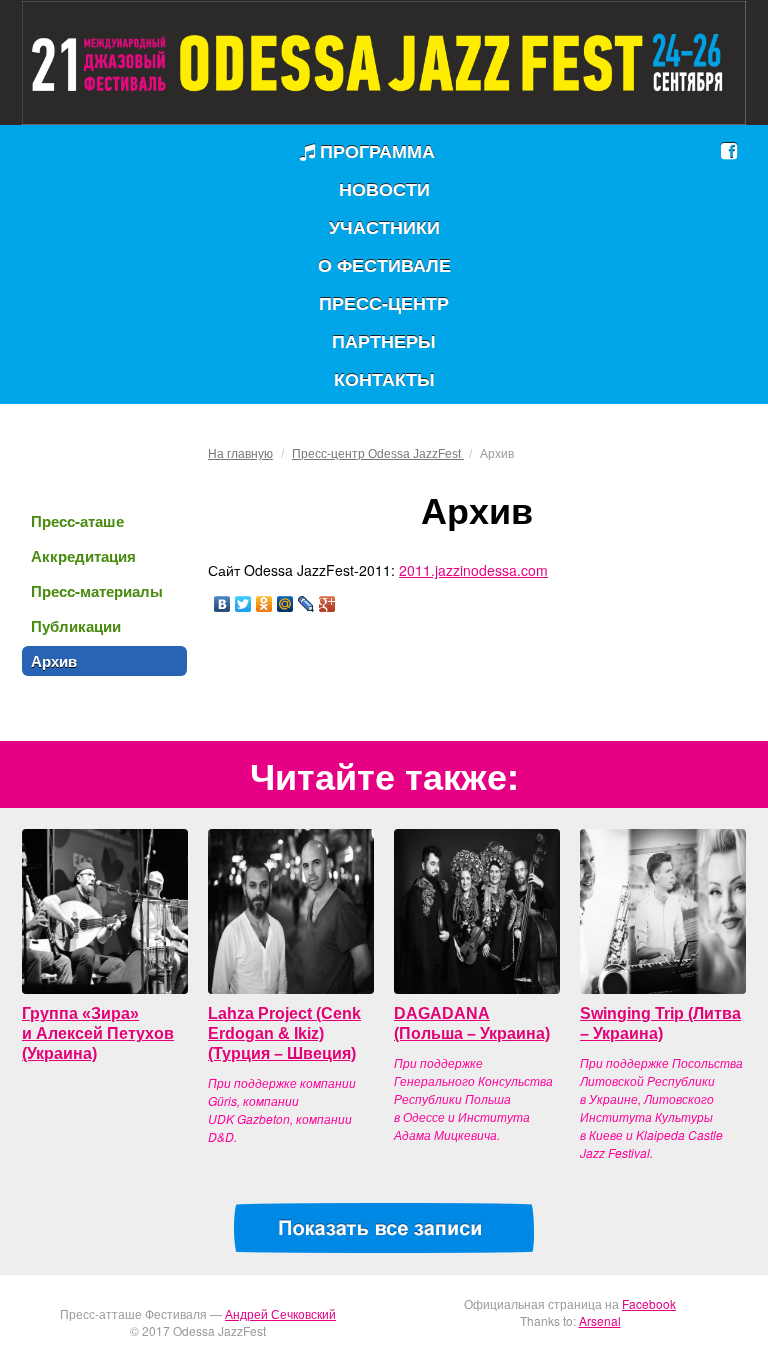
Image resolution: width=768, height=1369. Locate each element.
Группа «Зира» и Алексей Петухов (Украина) (98, 1033)
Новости (384, 189)
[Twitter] (243, 604)
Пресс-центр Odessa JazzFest (378, 454)
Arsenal (600, 1320)
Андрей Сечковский (280, 1313)
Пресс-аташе (77, 521)
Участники (384, 227)
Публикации (76, 626)
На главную (240, 454)
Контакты (384, 379)
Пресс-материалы (97, 591)
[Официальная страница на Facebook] (729, 151)
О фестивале (384, 265)
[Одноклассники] (264, 604)
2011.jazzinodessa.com (473, 570)
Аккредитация (83, 556)
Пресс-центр (384, 303)
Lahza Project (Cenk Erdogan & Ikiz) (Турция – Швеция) (284, 1033)
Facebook (649, 1303)
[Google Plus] (327, 604)
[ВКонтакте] (222, 604)
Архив (54, 661)
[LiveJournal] (306, 604)
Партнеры (384, 341)
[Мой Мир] (285, 604)
